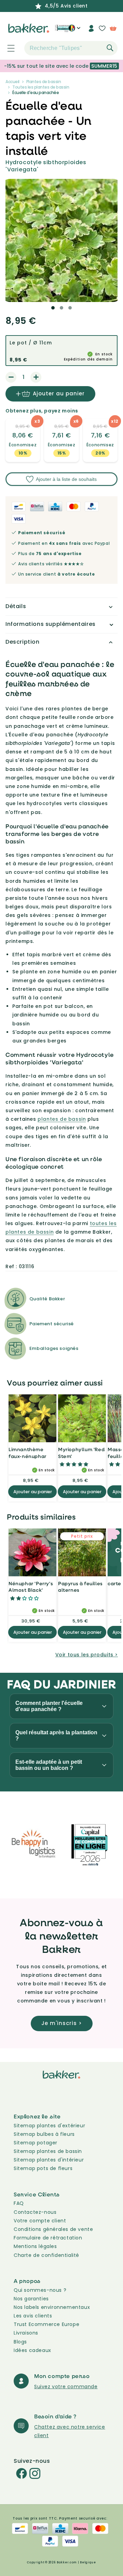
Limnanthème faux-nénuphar (28, 1453)
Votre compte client (40, 2221)
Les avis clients (33, 2316)
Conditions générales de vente (53, 2229)
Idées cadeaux (32, 2350)
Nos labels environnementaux (52, 2307)
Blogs (20, 2342)
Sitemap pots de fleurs (43, 2168)
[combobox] (71, 48)
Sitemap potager (36, 2143)
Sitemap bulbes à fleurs (44, 2134)
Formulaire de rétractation (48, 2238)
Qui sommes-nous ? (40, 2290)
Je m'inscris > (62, 2023)
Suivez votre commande (66, 2387)
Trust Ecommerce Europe (46, 2324)
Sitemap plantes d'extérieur (49, 2126)
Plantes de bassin (44, 82)
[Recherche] (110, 48)
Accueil (12, 82)
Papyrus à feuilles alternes (80, 1587)
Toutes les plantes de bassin (41, 87)
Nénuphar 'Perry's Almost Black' (31, 1587)
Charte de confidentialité (46, 2255)
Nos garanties (31, 2299)
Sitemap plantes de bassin (48, 2151)
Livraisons (26, 2333)
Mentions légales (35, 2246)
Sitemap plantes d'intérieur (49, 2160)
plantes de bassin (62, 1119)
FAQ (19, 2203)
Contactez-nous (35, 2212)
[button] (7, 48)
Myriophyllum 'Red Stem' (81, 1453)
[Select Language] (74, 31)
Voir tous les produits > (87, 1655)
